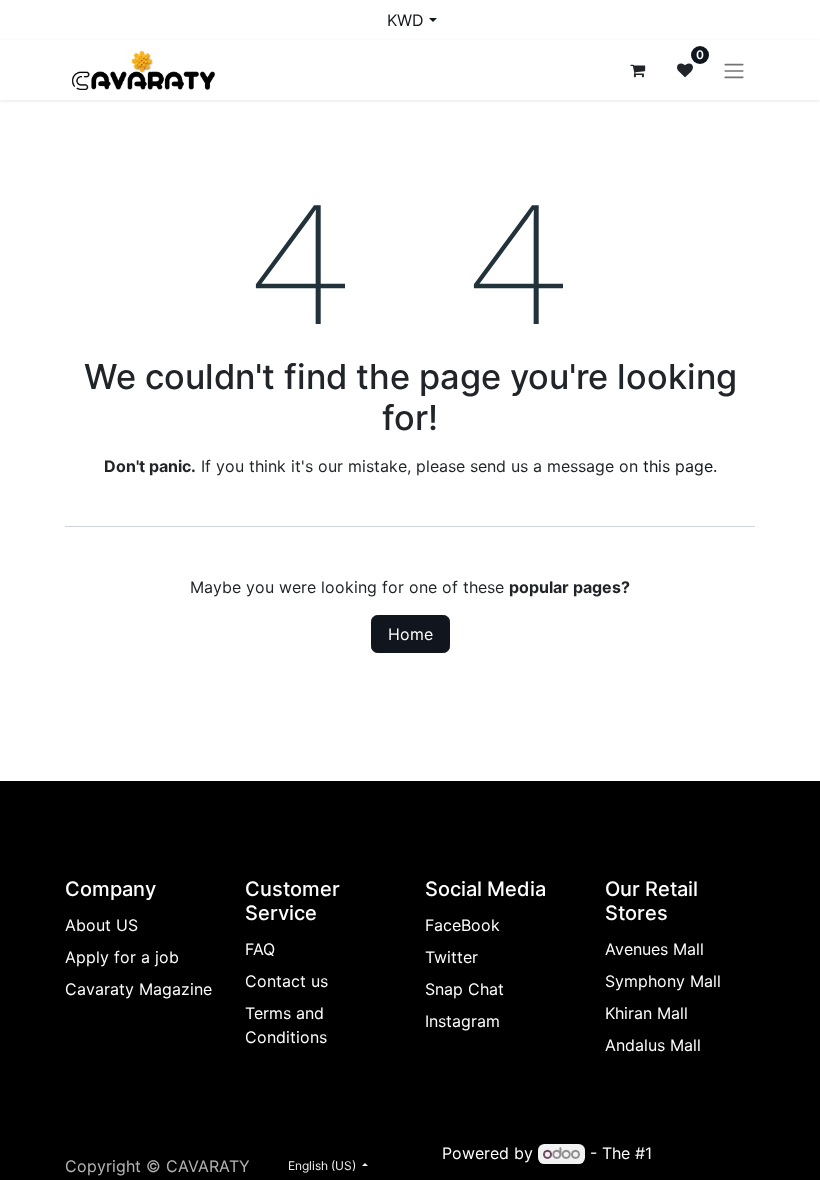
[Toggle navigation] (734, 70)
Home (410, 634)
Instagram (462, 1021)
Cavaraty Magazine (138, 989)
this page (678, 466)
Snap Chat (464, 989)
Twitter (451, 957)
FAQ (260, 949)
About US (101, 925)
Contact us (286, 981)
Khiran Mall (646, 1013)
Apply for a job (122, 957)
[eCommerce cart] (637, 70)
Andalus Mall (653, 1045)
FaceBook (462, 925)
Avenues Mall (654, 949)
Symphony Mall (663, 981)
